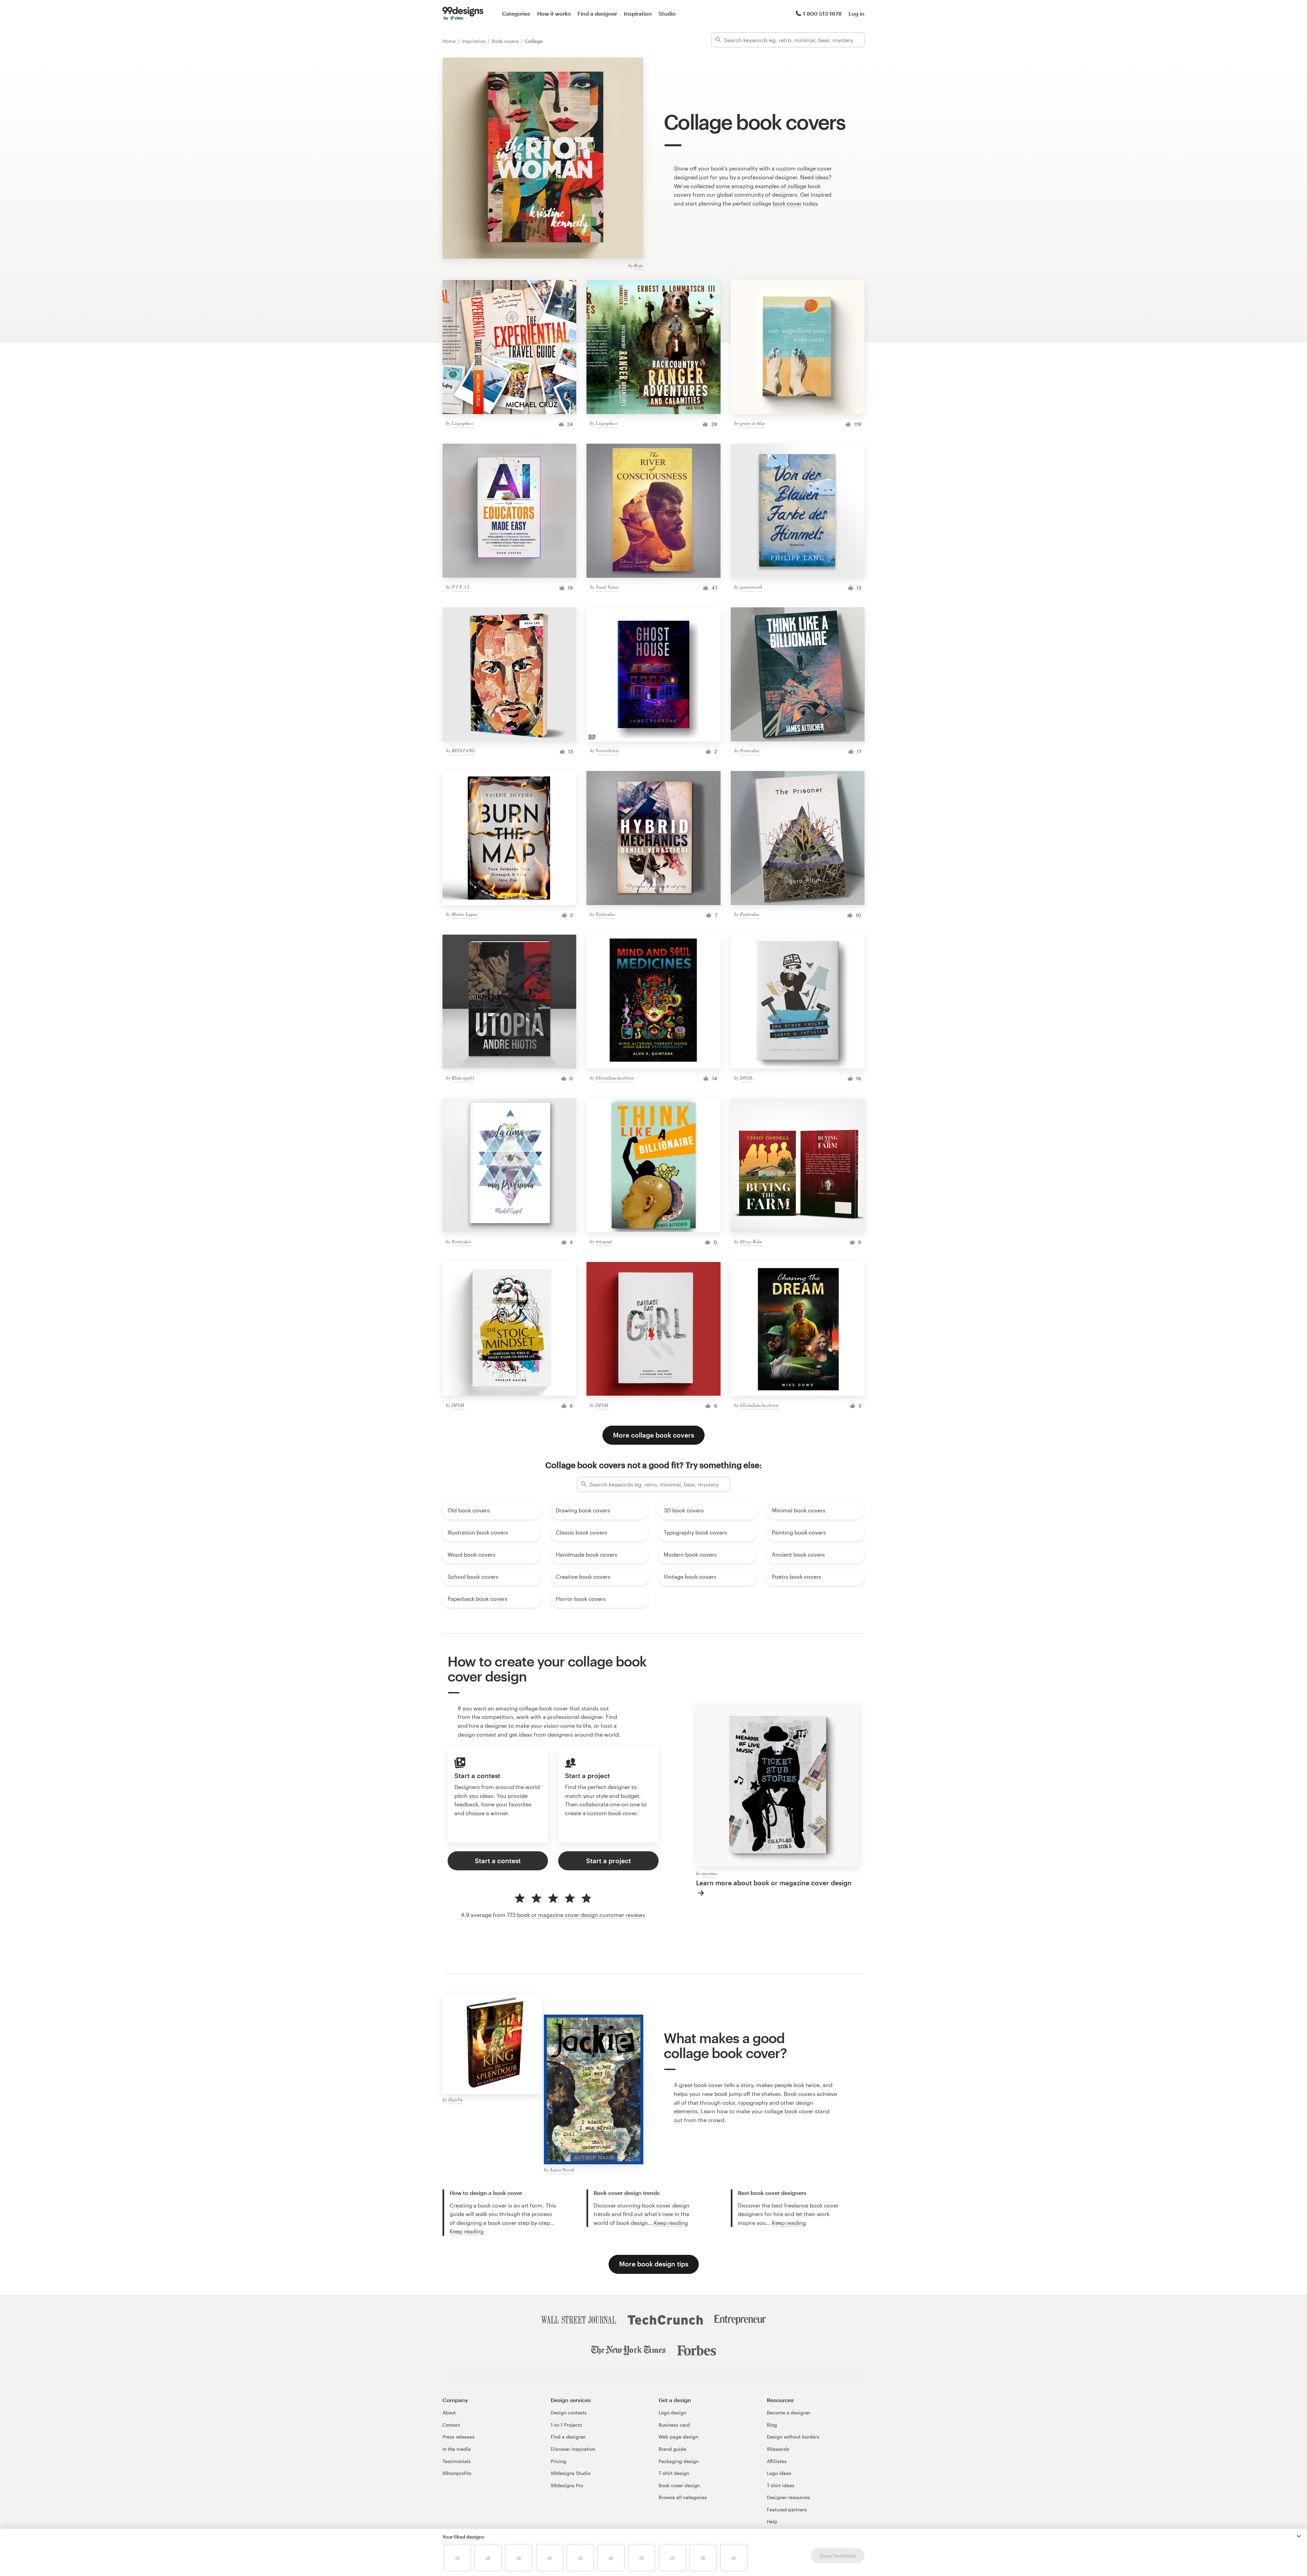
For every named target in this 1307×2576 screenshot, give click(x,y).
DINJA (746, 1078)
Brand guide (672, 2449)
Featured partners (787, 2509)
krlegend (604, 1241)
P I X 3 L (461, 587)
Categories (516, 13)
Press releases (458, 2437)
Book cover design (679, 2485)
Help (772, 2521)
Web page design (678, 2437)
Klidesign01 (463, 1078)
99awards (778, 2449)
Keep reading (467, 2231)
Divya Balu (751, 1241)
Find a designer (597, 13)
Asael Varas (607, 587)
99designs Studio (571, 2473)
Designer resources (788, 2497)
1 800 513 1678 (822, 13)
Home (450, 41)
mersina (709, 1873)
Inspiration (638, 13)
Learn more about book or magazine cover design (774, 1883)
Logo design (672, 2413)
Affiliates (777, 2461)
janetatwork (751, 587)
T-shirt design (674, 2473)
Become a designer (789, 2413)
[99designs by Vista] (463, 14)
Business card (674, 2425)
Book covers (506, 41)
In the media (457, 2449)
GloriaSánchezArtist (615, 1078)
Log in (857, 13)
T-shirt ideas (781, 2485)
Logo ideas (779, 2473)
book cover (787, 203)
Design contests (569, 2413)
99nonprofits (457, 2473)
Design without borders (793, 2437)
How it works (554, 13)
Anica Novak (562, 2170)
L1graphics (462, 423)
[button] (1299, 2536)
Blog (772, 2425)
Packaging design (679, 2461)
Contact (451, 2425)
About (449, 2413)
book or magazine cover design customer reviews (581, 1915)
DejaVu (455, 2099)
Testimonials (457, 2461)
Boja (639, 265)
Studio (667, 13)
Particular (750, 750)
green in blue (753, 423)
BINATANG (463, 750)
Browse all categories (683, 2497)
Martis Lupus (464, 914)
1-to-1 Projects (566, 2425)
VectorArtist (607, 750)
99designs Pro (567, 2485)
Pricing (559, 2461)
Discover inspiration (573, 2449)
